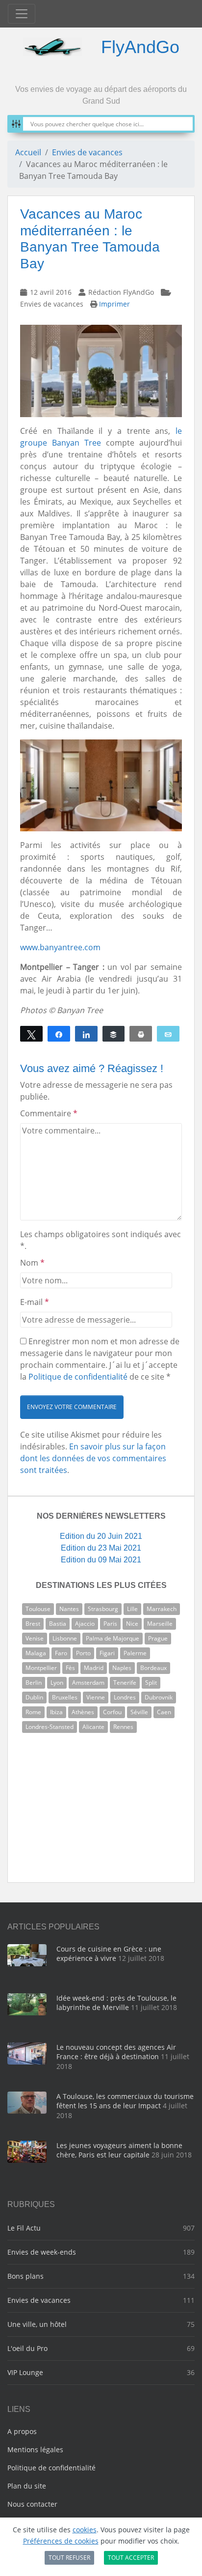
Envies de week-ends (42, 2252)
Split (151, 1683)
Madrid (94, 1668)
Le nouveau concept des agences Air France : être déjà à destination (116, 2052)
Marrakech (162, 1609)
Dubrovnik (159, 1697)
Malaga (36, 1653)
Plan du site (27, 2486)
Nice (132, 1624)
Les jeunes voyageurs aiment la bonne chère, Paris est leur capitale (119, 2150)
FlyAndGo (140, 47)
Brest (33, 1624)
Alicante (93, 1727)
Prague (158, 1638)
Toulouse (38, 1609)
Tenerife (125, 1683)
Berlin (34, 1683)
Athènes (83, 1712)
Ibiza (56, 1712)
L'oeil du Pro (27, 2348)
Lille (132, 1609)
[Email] (168, 1034)
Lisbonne (65, 1638)
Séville (139, 1712)
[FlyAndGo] (52, 47)
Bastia (58, 1624)
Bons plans (25, 2276)
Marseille (160, 1624)
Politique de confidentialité (78, 1377)
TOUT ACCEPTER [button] (131, 2558)
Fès (70, 1668)
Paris (110, 1624)
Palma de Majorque (113, 1638)
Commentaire (49, 1113)
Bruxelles (65, 1697)
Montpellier (41, 1668)
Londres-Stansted (50, 1727)
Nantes (69, 1609)
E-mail (35, 1302)
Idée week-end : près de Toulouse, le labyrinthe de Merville (116, 2003)
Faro (61, 1653)
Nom (32, 1263)
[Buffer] (114, 1034)
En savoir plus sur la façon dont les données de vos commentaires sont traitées (93, 1458)
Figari (107, 1653)
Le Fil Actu (24, 2228)
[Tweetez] (31, 1034)
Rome (33, 1712)
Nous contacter (32, 2504)
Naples (122, 1668)
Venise (35, 1638)
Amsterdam (88, 1683)
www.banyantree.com (60, 947)
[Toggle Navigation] (22, 14)
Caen (164, 1712)
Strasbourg (103, 1609)
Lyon (57, 1683)
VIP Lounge (25, 2372)
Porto (83, 1653)
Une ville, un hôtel (37, 2324)
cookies (85, 2530)
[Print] (141, 1034)
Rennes (123, 1727)
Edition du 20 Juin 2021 (101, 1536)
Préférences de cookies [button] (61, 2541)
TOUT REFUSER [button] (69, 2558)
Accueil (28, 152)
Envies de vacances (87, 152)
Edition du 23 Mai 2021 (101, 1548)
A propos (22, 2431)
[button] (72, 1407)
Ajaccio (85, 1624)
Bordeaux (153, 1668)
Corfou (112, 1712)
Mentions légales (35, 2449)
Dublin (34, 1697)
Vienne (96, 1697)
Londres (125, 1697)
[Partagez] (59, 1034)
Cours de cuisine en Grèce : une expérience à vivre (109, 1954)
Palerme (135, 1653)
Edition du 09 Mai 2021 (101, 1560)
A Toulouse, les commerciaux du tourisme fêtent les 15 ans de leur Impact (125, 2101)
